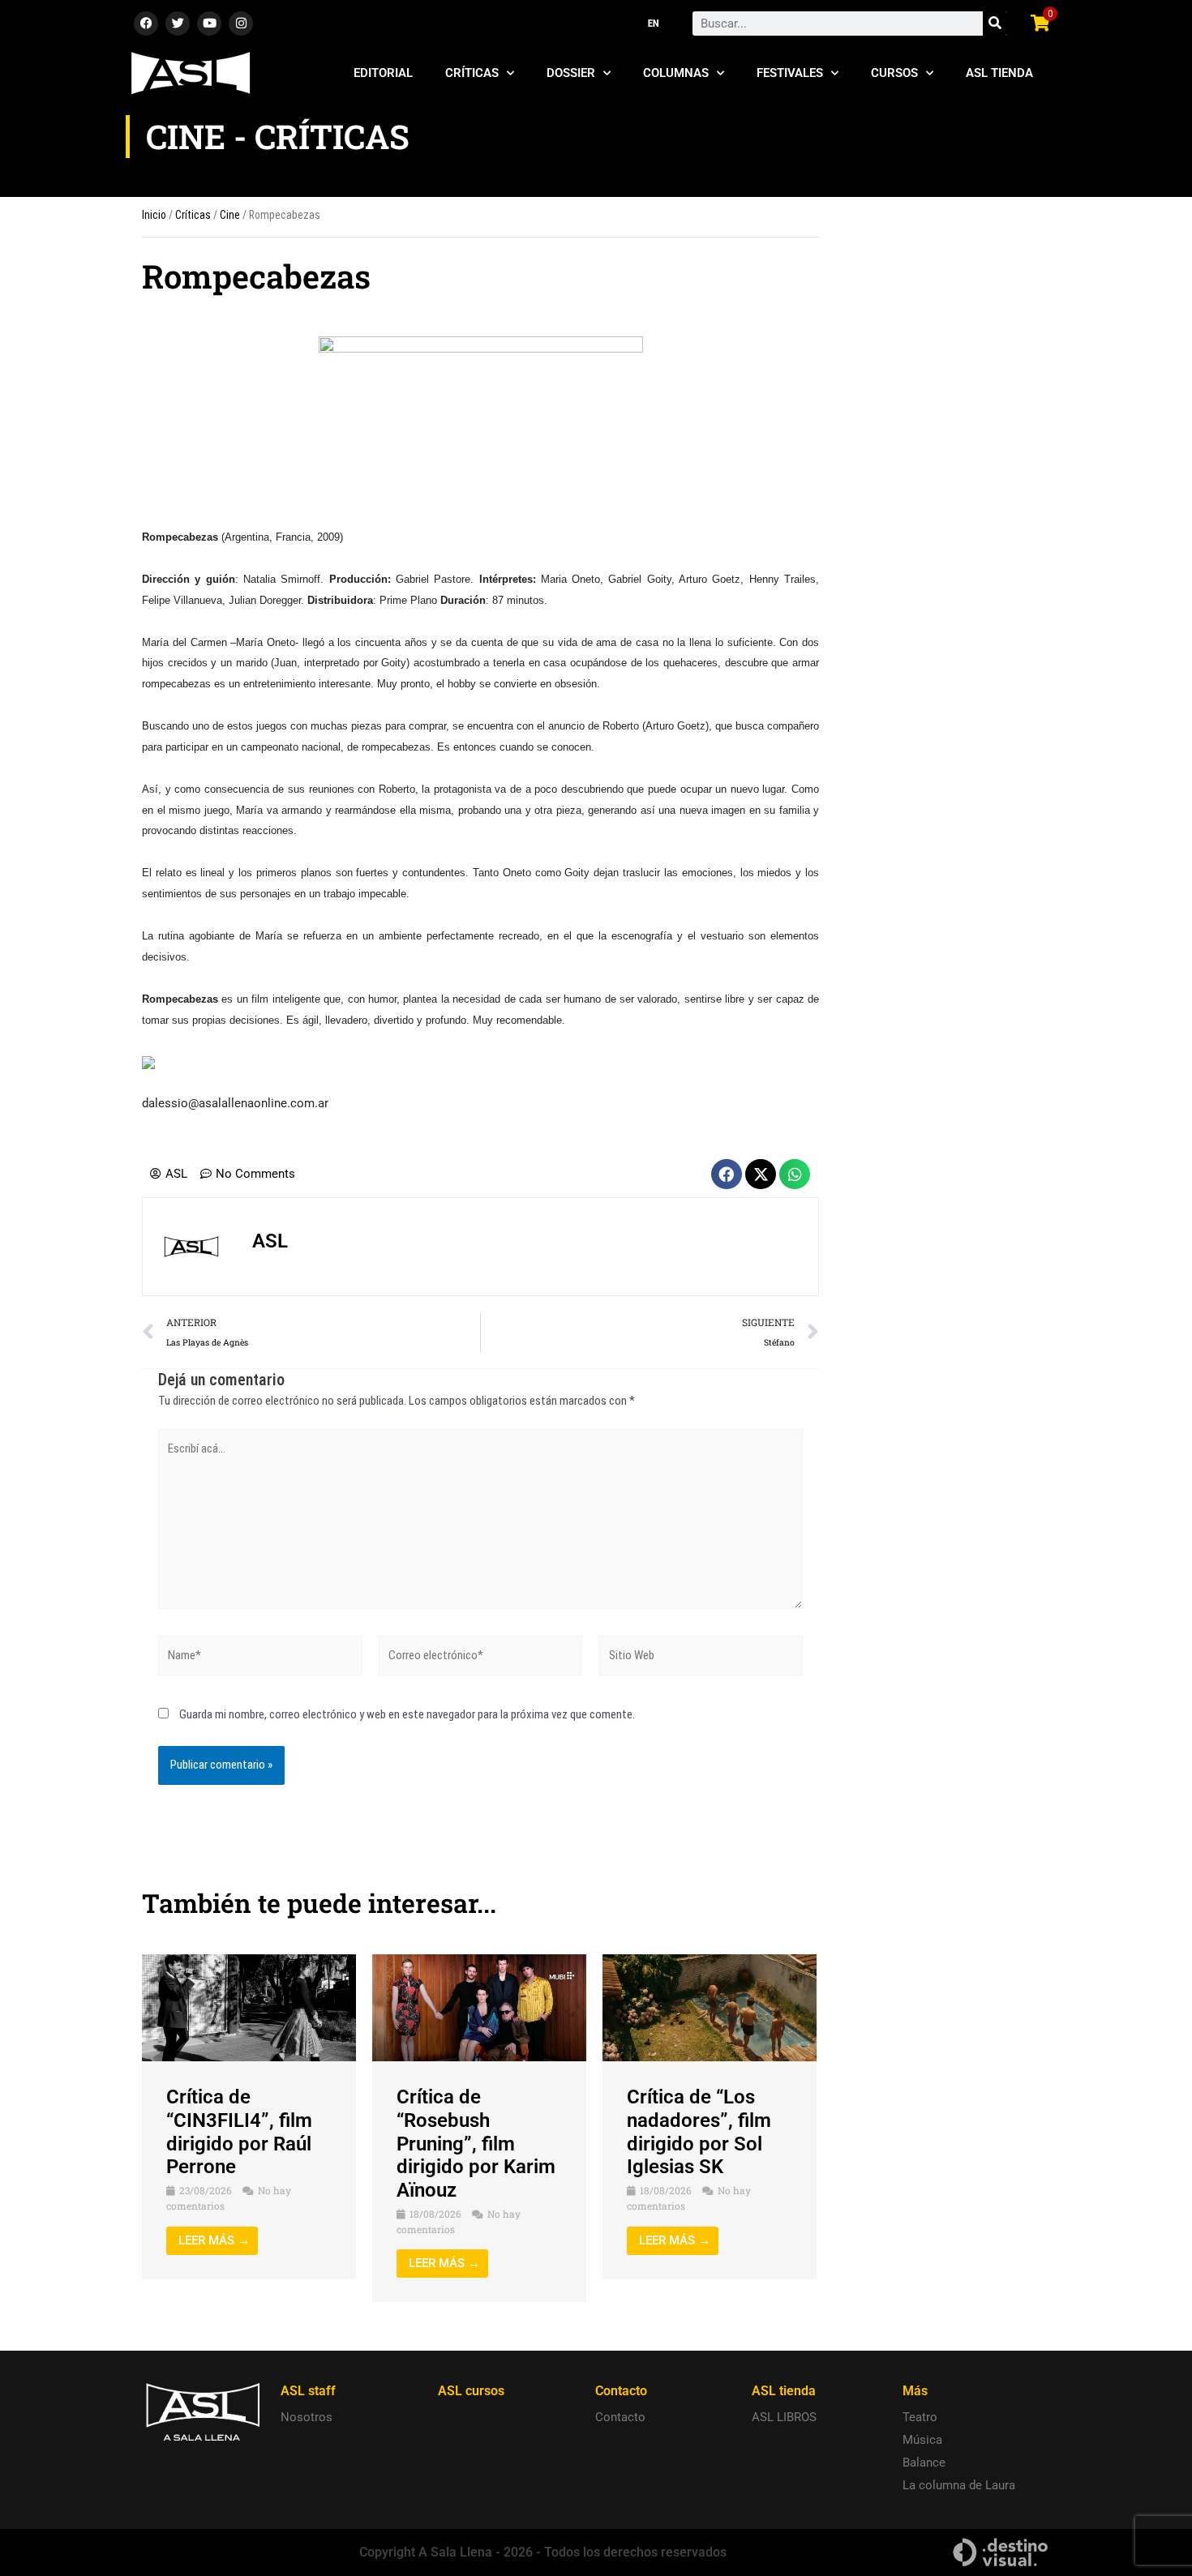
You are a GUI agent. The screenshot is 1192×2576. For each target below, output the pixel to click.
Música (922, 2440)
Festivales (790, 73)
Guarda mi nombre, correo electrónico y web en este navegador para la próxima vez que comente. (407, 1714)
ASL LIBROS (784, 2417)
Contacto (620, 2417)
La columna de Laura (959, 2485)
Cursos (894, 73)
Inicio (154, 215)
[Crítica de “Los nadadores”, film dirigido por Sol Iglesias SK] (710, 2007)
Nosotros (307, 2417)
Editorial (383, 73)
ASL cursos (471, 2391)
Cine (230, 215)
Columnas (676, 73)
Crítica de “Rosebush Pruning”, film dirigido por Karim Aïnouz (476, 2144)
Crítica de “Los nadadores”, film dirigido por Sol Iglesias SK (699, 2132)
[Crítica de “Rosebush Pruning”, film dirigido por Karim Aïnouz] (479, 2007)
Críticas (472, 73)
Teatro (920, 2417)
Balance (924, 2463)
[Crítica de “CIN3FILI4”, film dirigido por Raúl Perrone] (249, 2007)
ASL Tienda (999, 73)
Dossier (571, 73)
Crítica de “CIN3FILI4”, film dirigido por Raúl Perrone (239, 2132)
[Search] (995, 24)
